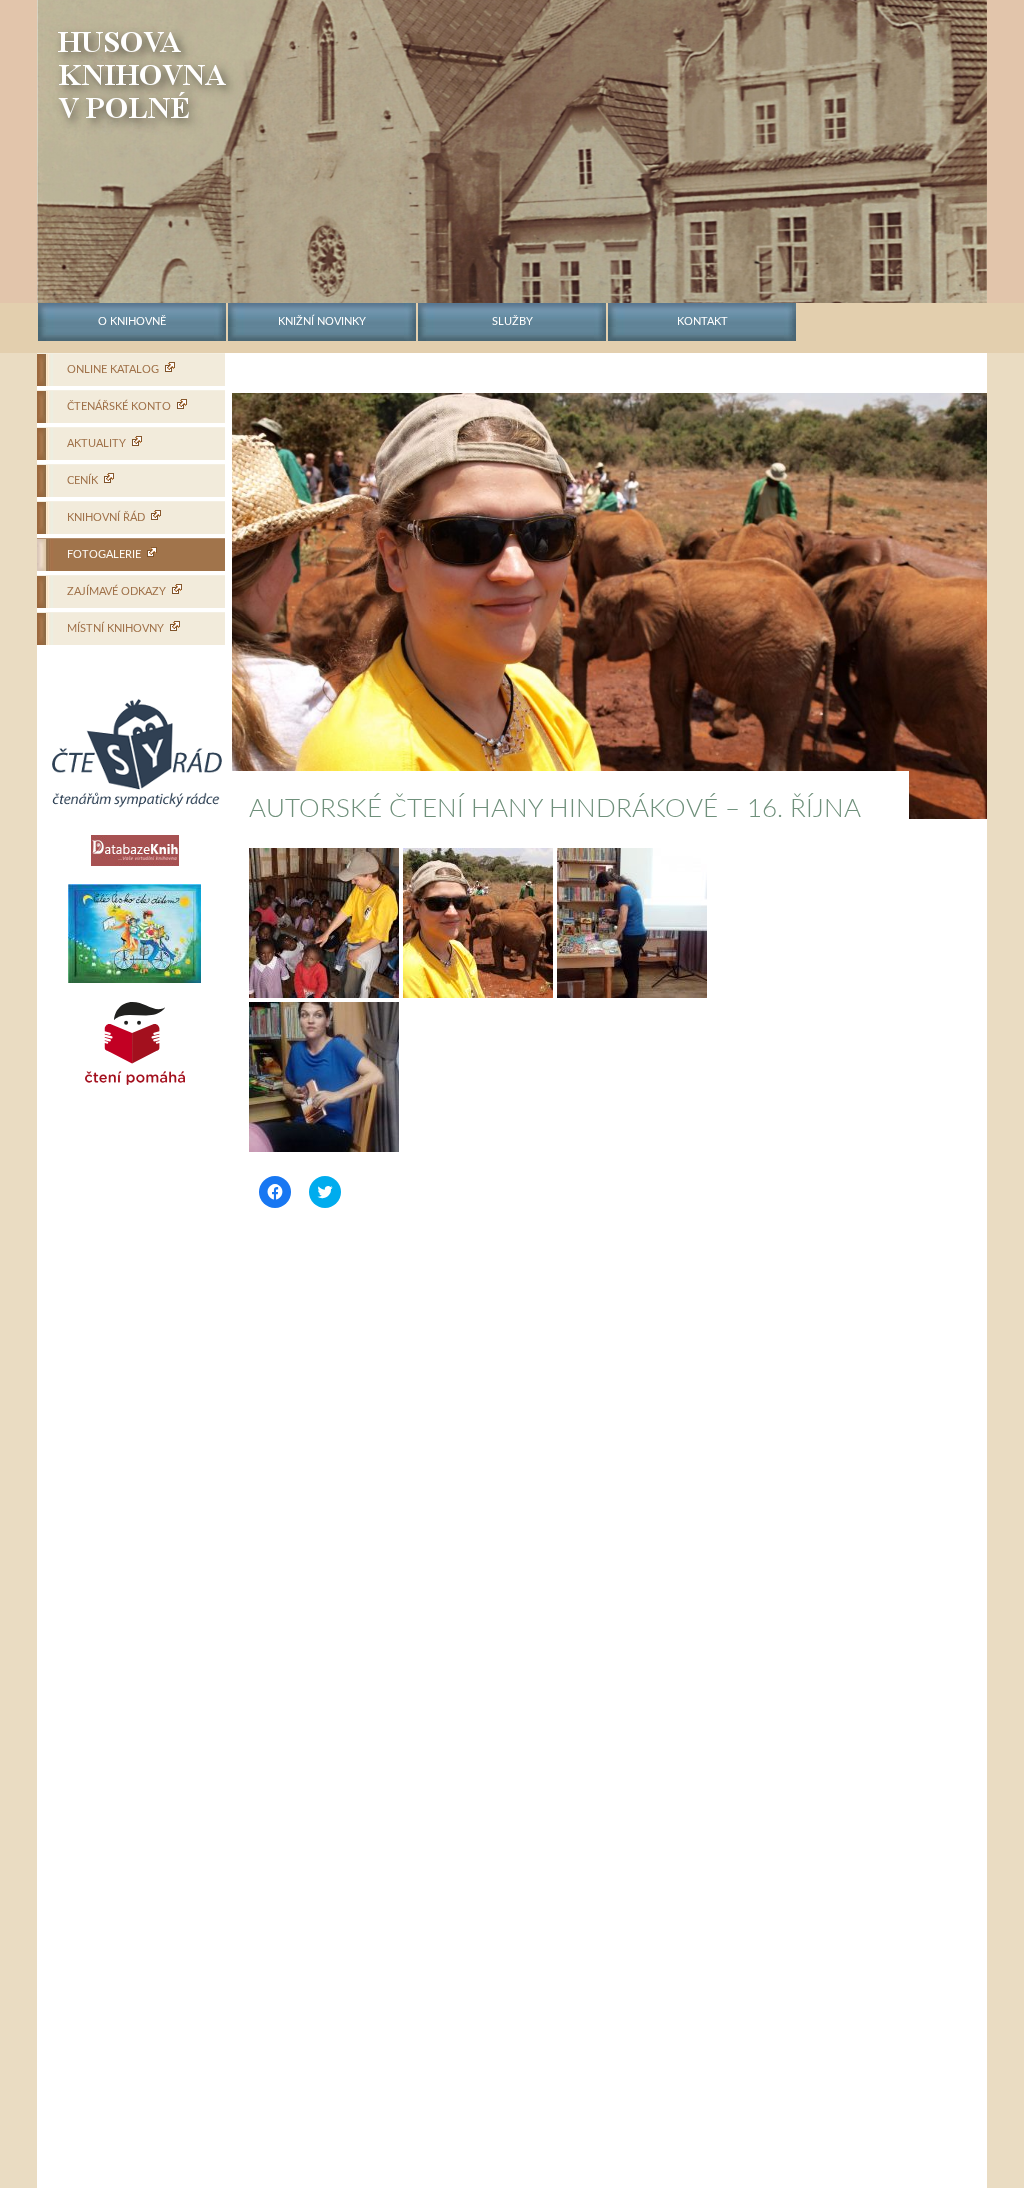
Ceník (82, 480)
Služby (512, 321)
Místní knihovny (115, 628)
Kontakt (702, 321)
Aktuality (96, 443)
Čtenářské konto (119, 406)
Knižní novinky (322, 321)
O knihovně (132, 321)
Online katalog (113, 369)
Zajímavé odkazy (116, 591)
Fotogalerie (104, 554)
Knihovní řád (106, 517)
